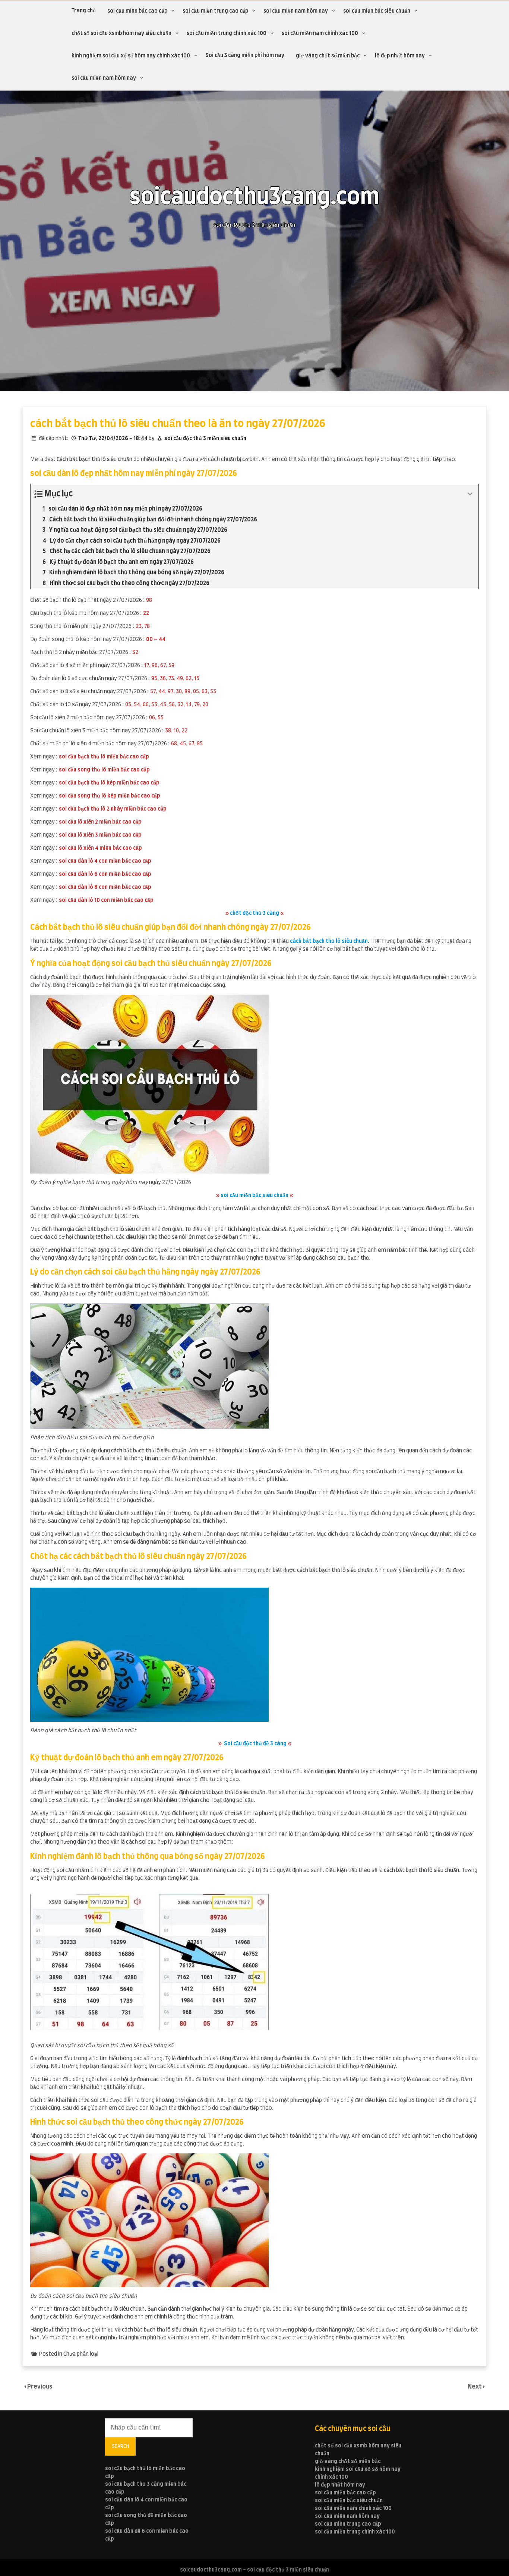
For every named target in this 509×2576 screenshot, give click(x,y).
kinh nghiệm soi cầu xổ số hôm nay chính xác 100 (131, 56)
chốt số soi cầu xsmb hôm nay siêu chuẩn (121, 34)
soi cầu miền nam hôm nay (296, 11)
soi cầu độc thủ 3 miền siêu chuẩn (205, 439)
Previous (40, 2387)
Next (475, 2387)
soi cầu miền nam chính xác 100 (320, 34)
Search (120, 2446)
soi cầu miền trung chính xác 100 (227, 34)
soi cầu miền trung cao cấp (215, 11)
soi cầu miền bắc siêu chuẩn (377, 11)
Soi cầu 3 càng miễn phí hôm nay (245, 56)
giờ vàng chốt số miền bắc (328, 56)
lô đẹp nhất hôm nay (400, 56)
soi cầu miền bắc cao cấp (137, 11)
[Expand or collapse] (470, 494)
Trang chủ (84, 11)
